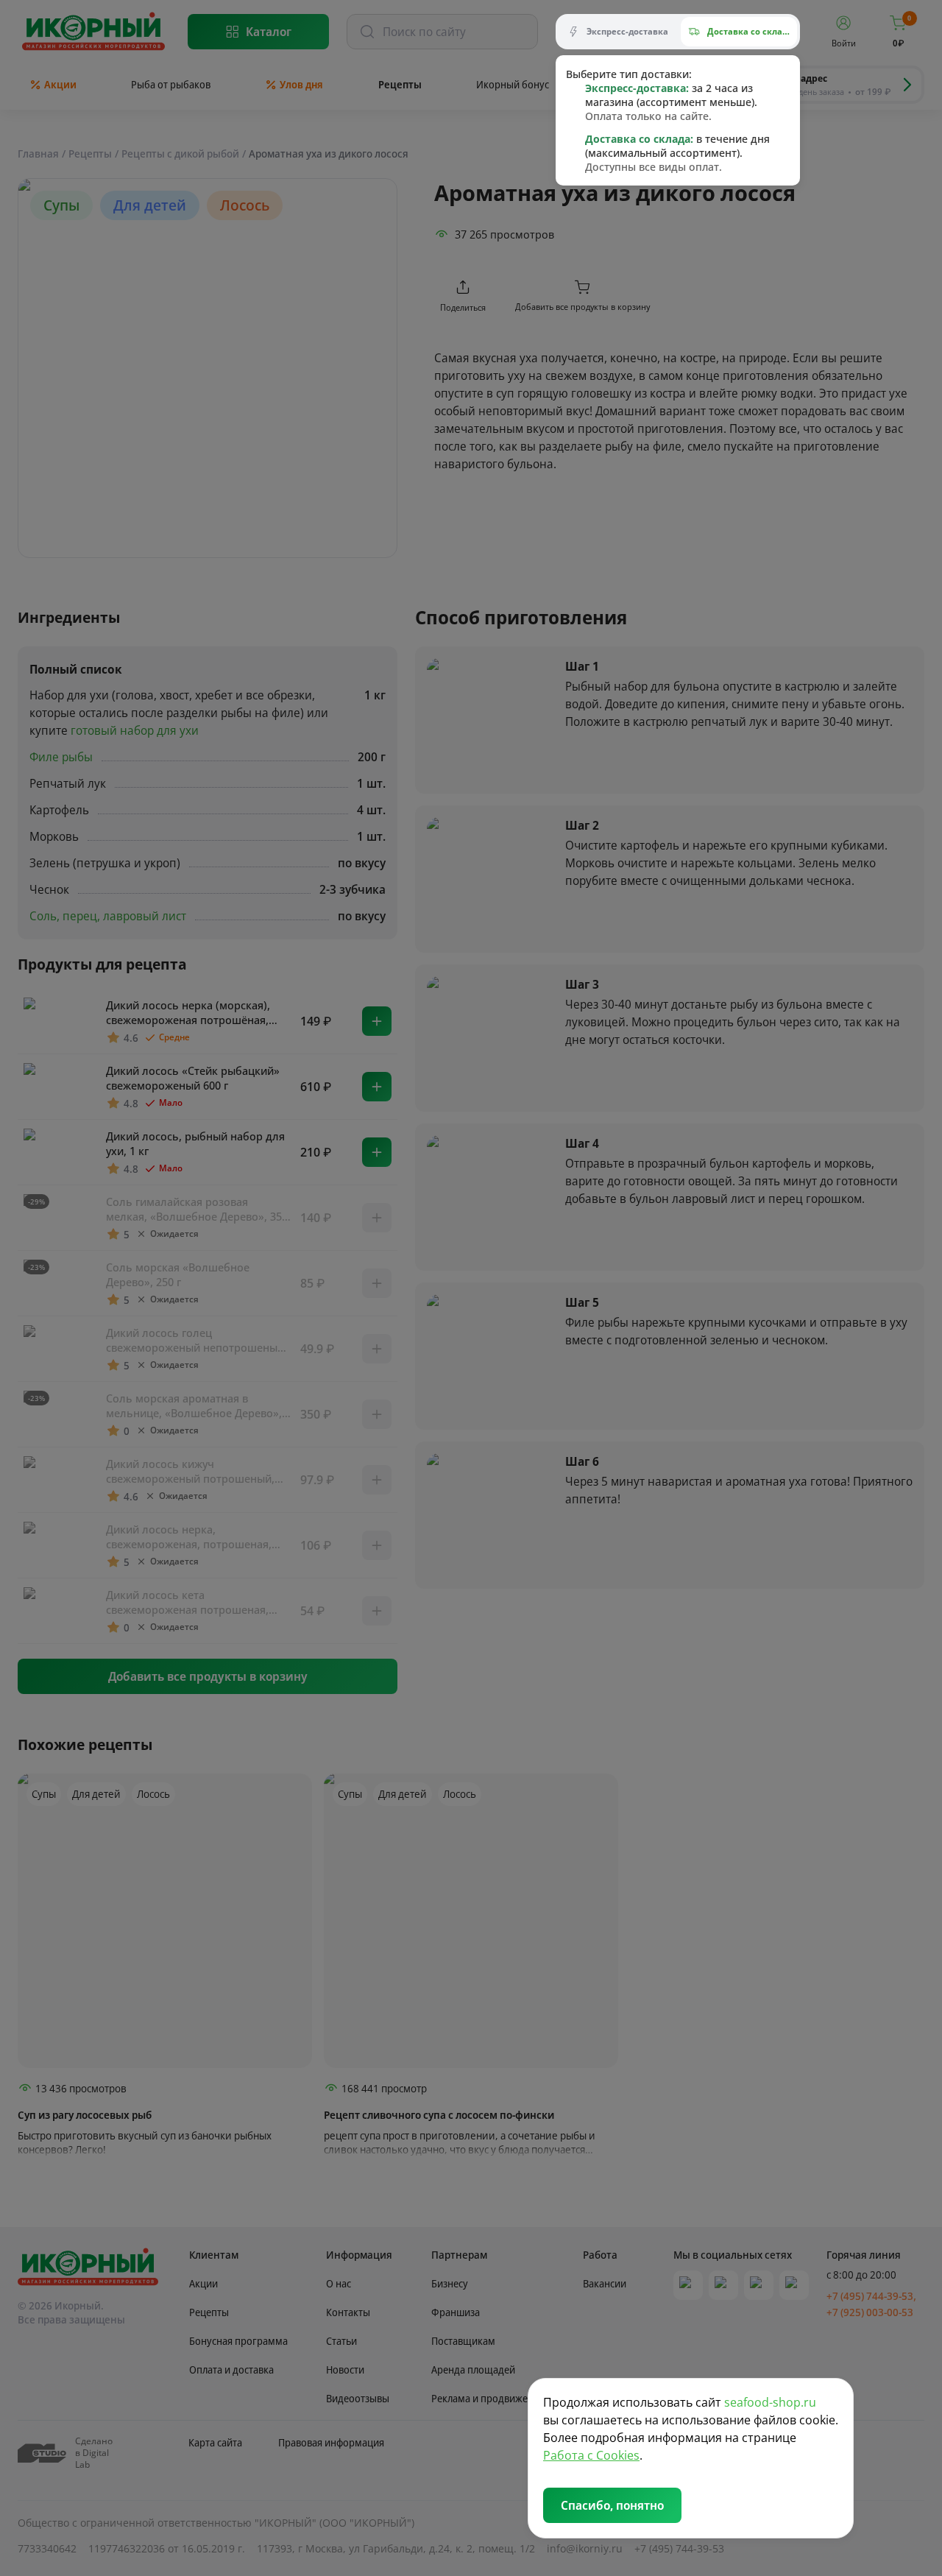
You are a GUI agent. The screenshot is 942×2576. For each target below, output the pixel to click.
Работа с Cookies (591, 2455)
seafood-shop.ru (770, 2402)
